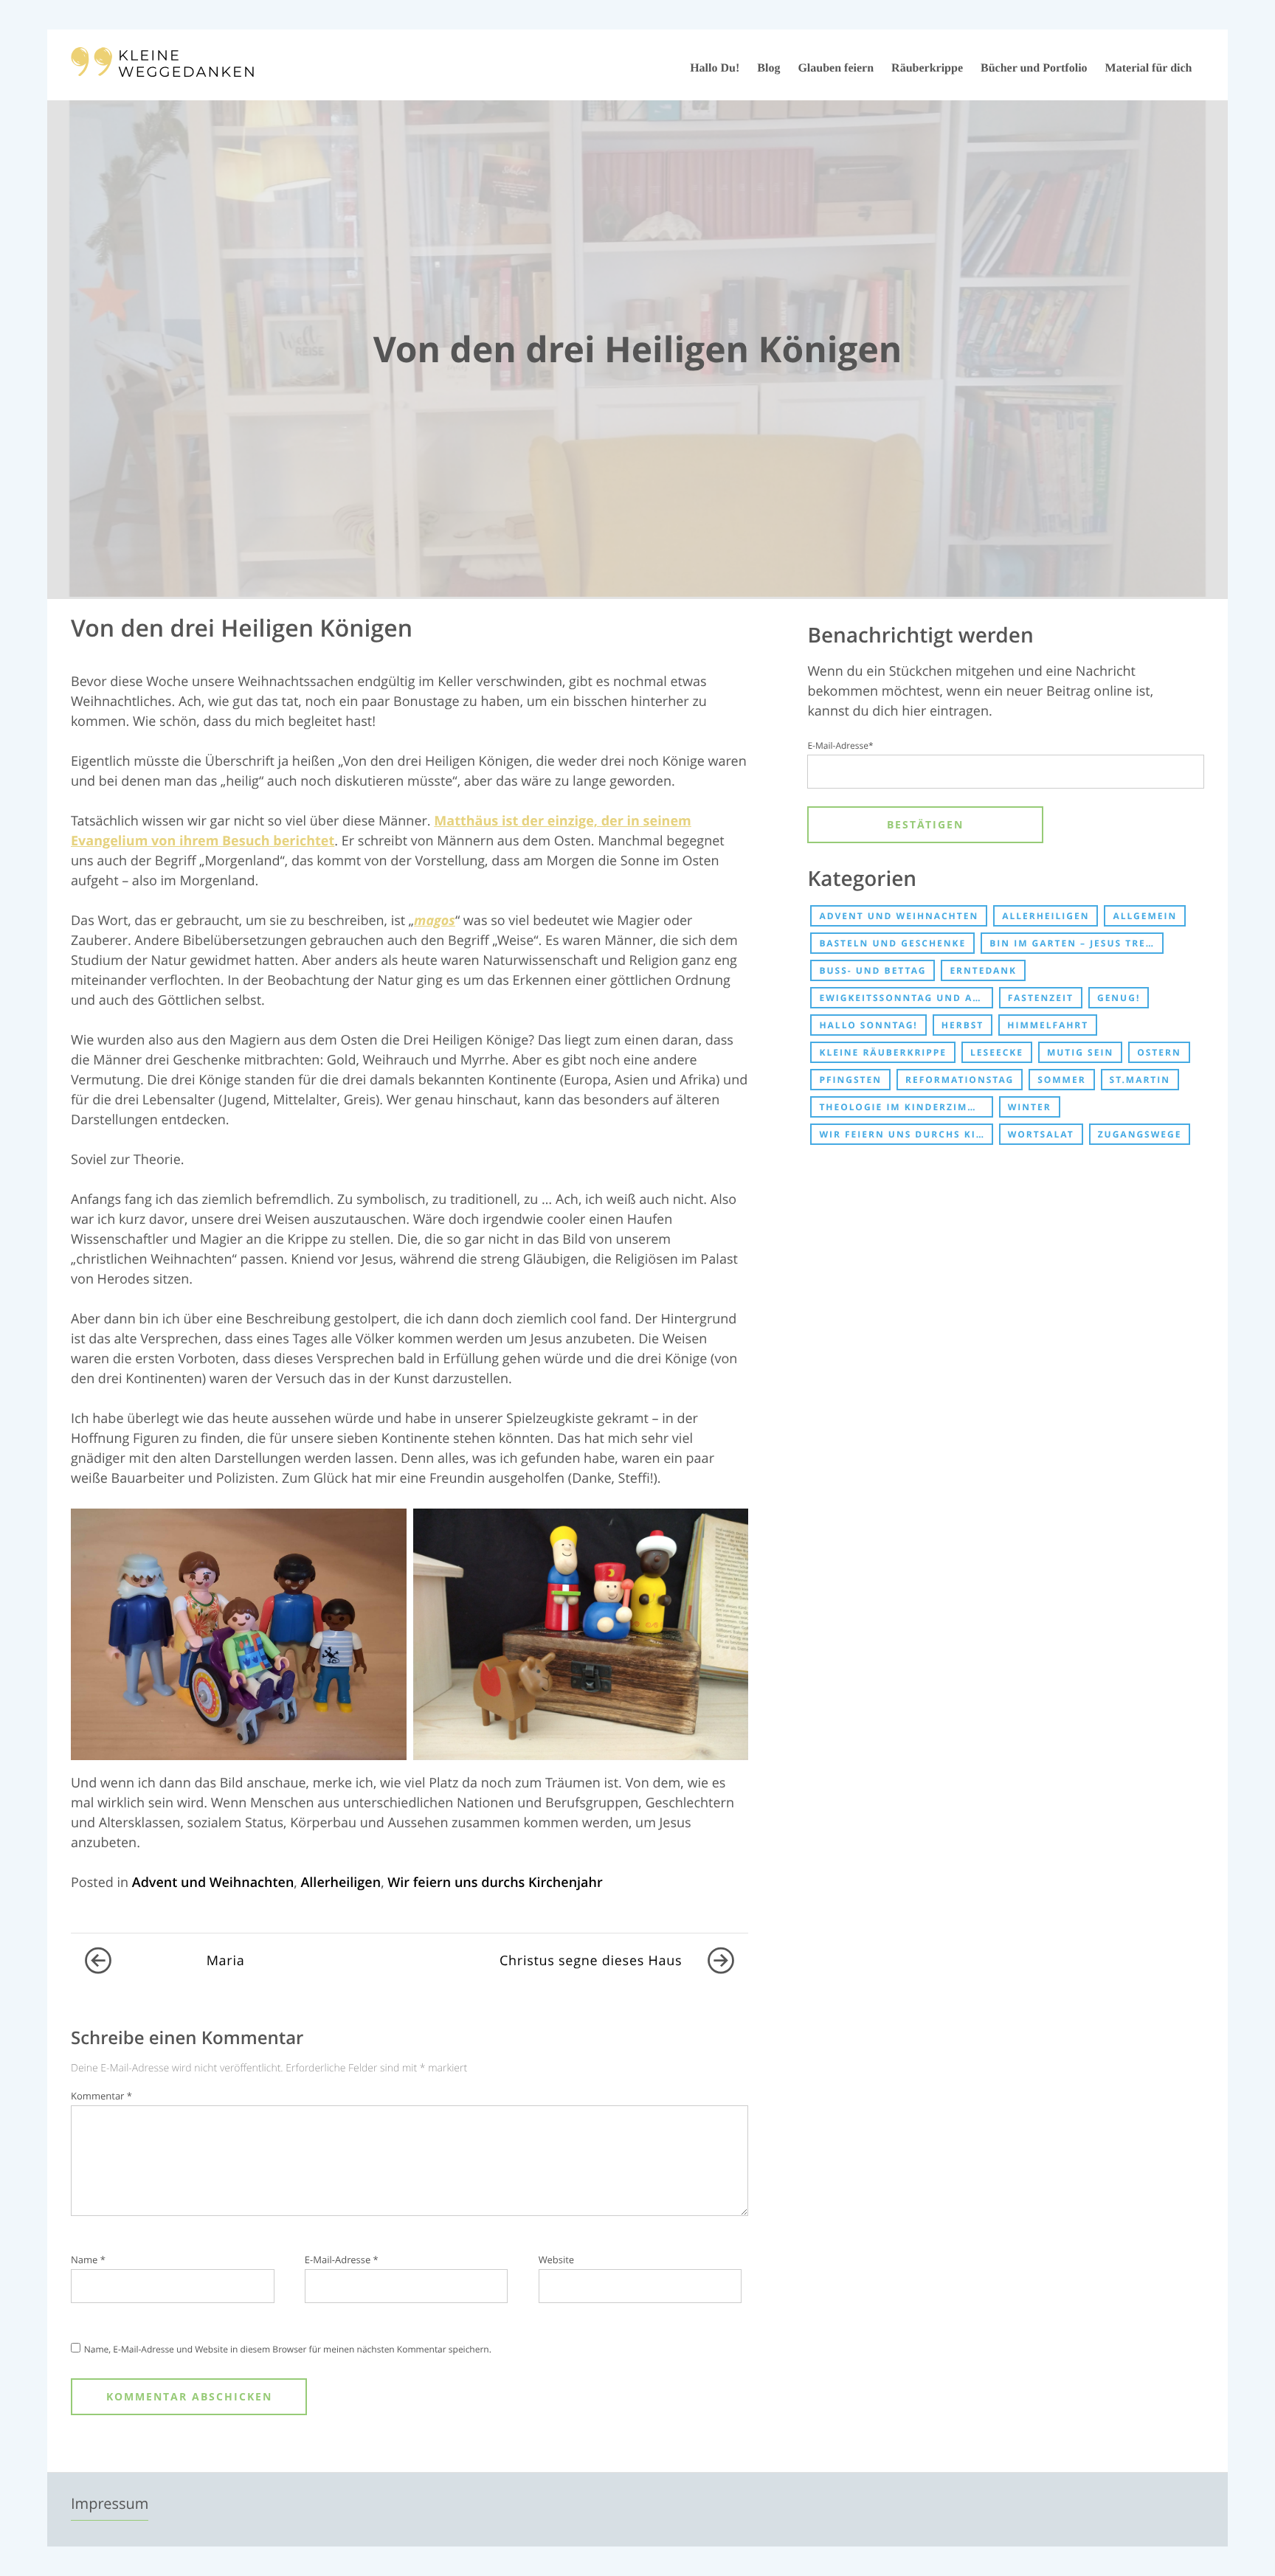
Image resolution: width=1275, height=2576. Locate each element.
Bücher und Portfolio (1034, 68)
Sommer (1061, 1080)
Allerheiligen (341, 1883)
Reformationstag (960, 1080)
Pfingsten (850, 1080)
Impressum (110, 2503)
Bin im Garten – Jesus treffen (1076, 943)
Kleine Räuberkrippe (883, 1052)
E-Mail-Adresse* (840, 745)
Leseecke (997, 1052)
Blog (768, 68)
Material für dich (1149, 68)
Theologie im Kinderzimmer (905, 1107)
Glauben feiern (836, 68)
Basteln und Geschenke (892, 943)
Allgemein (1145, 916)
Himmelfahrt (1048, 1025)
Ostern (1159, 1052)
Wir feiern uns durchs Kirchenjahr (495, 1883)
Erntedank (983, 970)
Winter (1030, 1107)
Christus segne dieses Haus (591, 1961)
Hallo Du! (715, 68)
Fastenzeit (1041, 998)
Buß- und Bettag (873, 970)
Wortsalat (1041, 1134)
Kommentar (101, 2096)
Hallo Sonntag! (868, 1025)
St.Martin (1140, 1080)
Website (556, 2260)
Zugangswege (1140, 1134)
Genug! (1119, 998)
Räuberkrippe (927, 68)
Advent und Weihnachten (213, 1883)
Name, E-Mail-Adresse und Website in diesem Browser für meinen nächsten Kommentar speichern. (288, 2349)
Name (88, 2260)
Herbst (963, 1025)
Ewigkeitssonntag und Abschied (906, 998)
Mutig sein (1080, 1052)
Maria (226, 1961)
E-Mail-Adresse (342, 2260)
